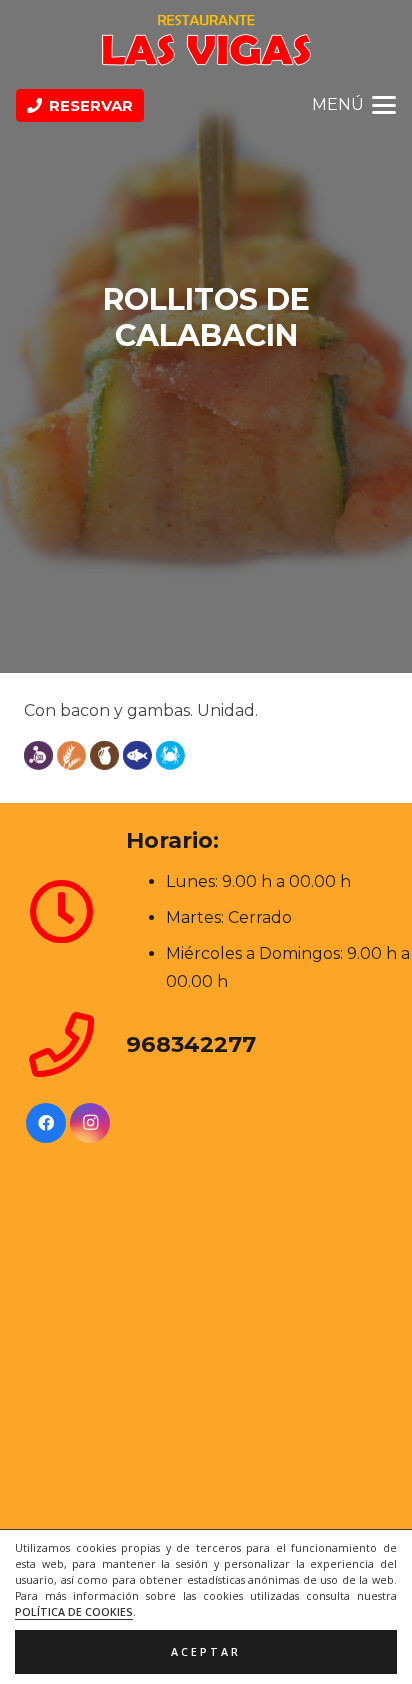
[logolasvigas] (205, 40)
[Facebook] (46, 1123)
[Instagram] (90, 1123)
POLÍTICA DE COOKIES (74, 1612)
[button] (354, 105)
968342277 (191, 1044)
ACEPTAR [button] (206, 1652)
